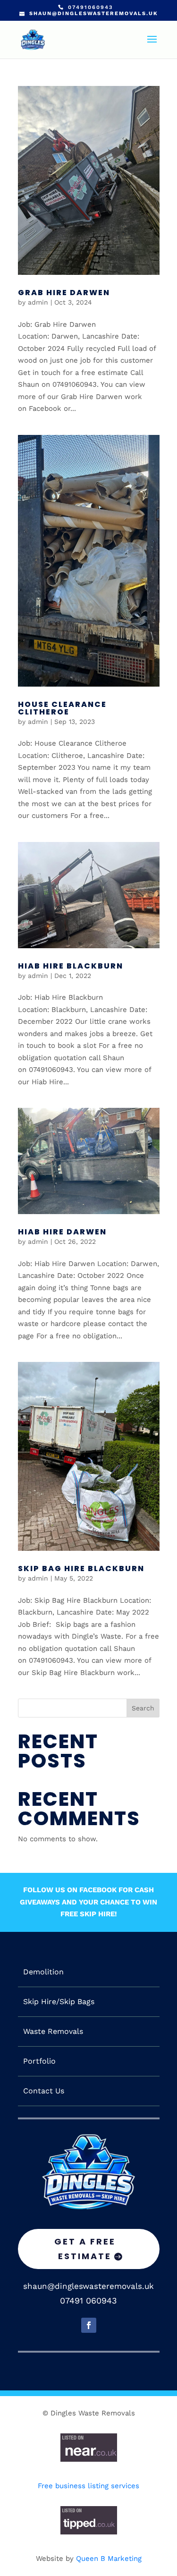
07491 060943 (88, 2300)
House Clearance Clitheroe (62, 708)
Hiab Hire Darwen (62, 1232)
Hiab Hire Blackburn (71, 966)
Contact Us (44, 2091)
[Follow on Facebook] (89, 2325)
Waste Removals (53, 2032)
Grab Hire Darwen (64, 293)
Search (143, 1708)
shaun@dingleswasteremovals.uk (88, 2286)
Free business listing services (88, 2486)
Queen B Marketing (109, 2559)
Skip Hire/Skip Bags (59, 2002)
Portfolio (39, 2061)
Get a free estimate (85, 2249)
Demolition (43, 1972)
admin (38, 302)
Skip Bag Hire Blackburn (81, 1569)
